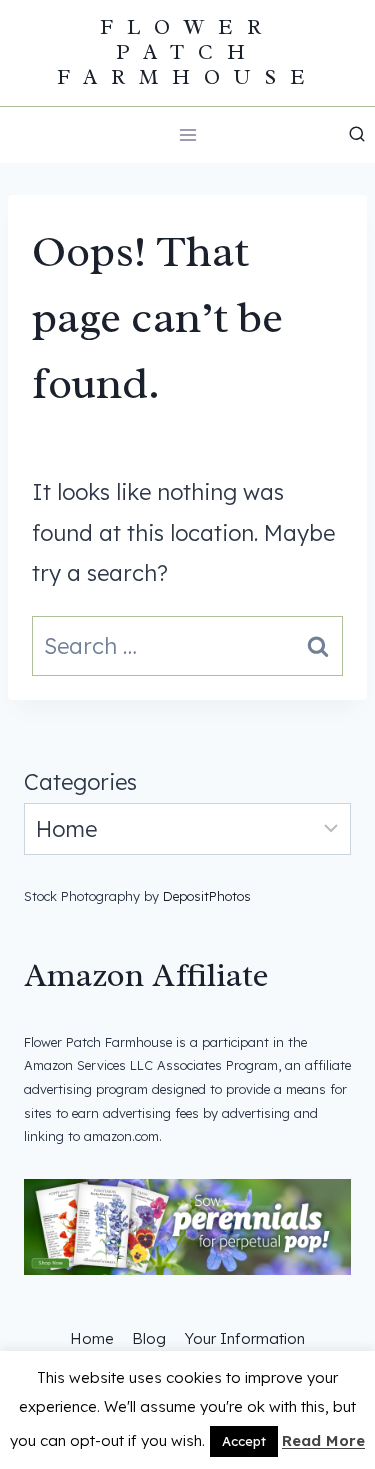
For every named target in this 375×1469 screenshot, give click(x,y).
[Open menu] (187, 134)
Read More (323, 1440)
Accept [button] (244, 1441)
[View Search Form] (357, 135)
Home (92, 1338)
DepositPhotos (207, 896)
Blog (149, 1338)
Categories (80, 782)
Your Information (244, 1338)
